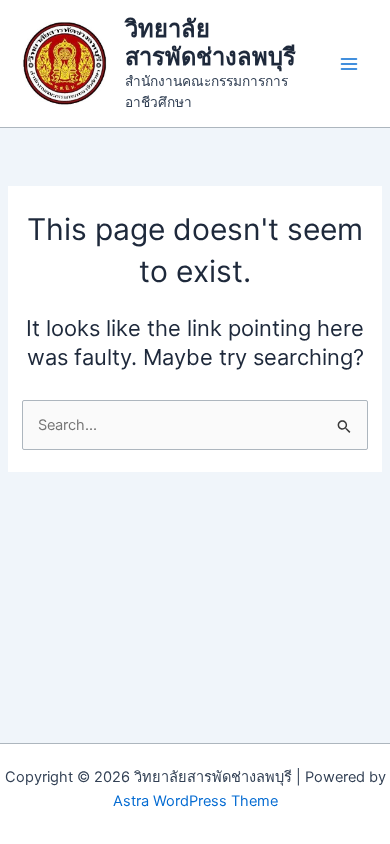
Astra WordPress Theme (195, 801)
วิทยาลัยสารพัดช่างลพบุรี (210, 42)
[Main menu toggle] (349, 64)
